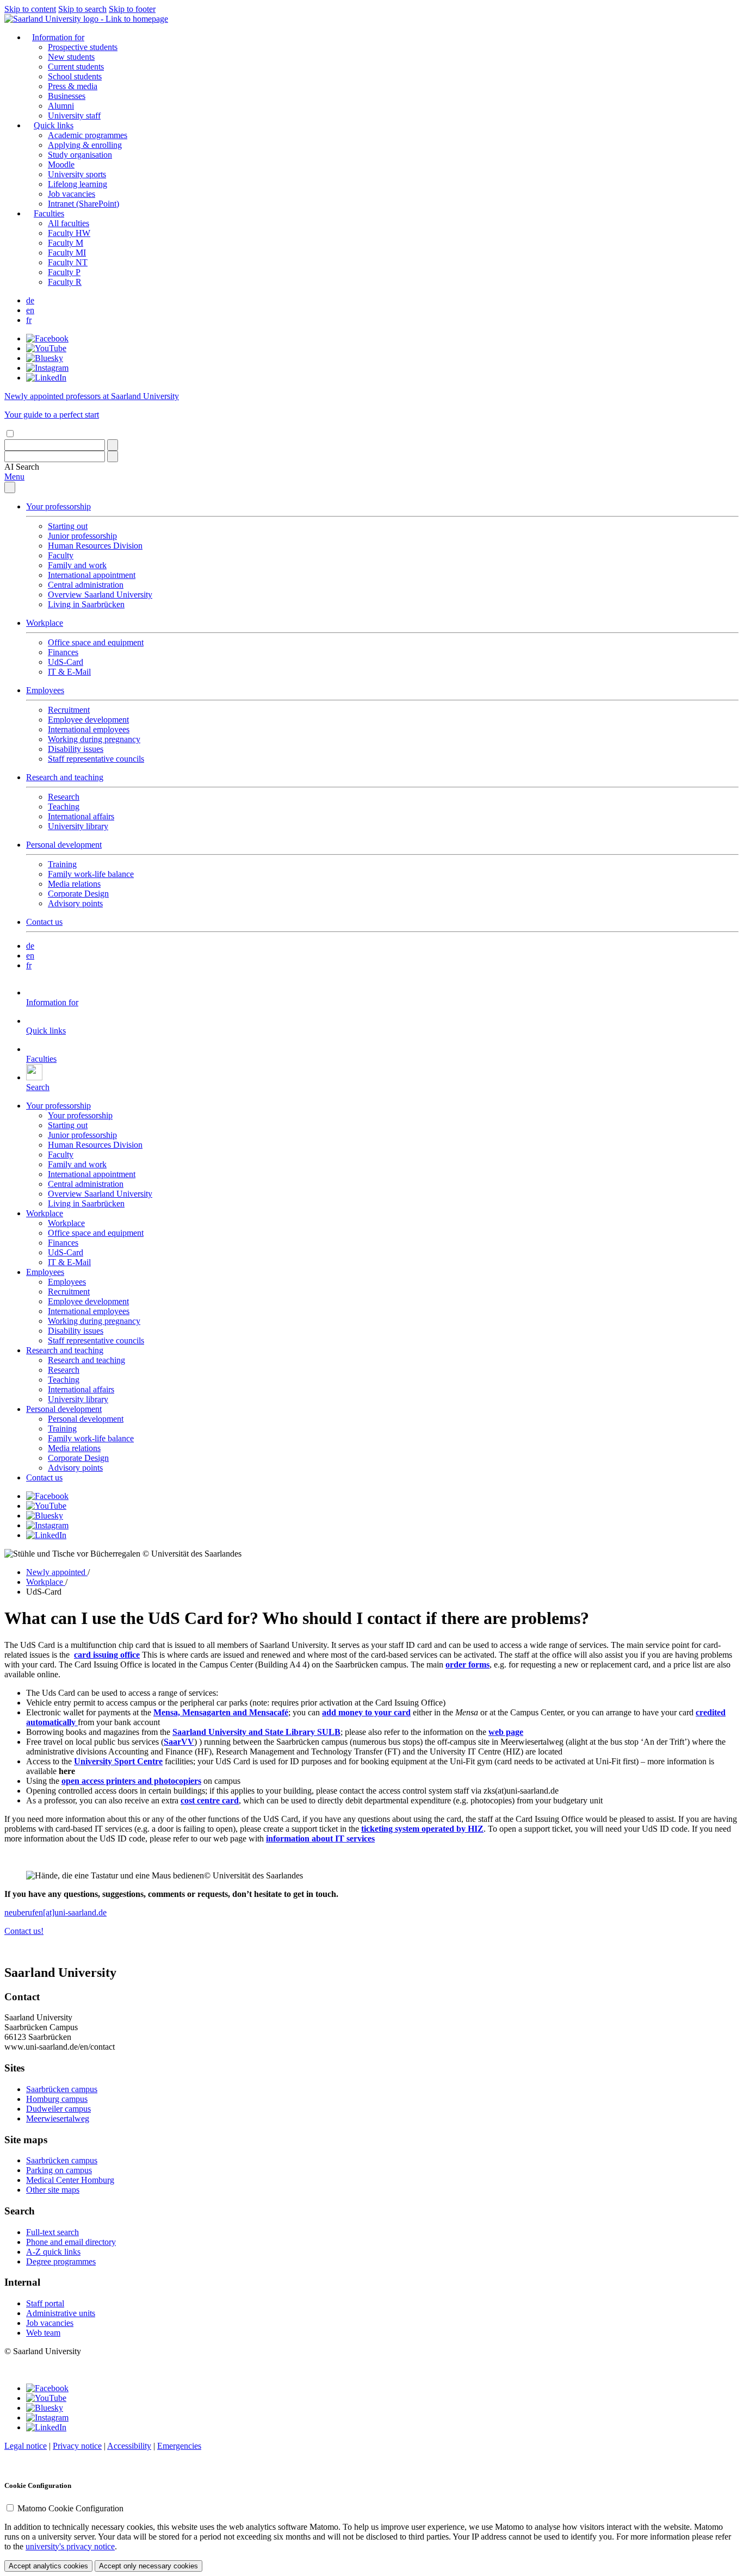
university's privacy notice (70, 2546)
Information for (58, 37)
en (30, 310)
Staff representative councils (96, 759)
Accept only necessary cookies (148, 2566)
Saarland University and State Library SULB (256, 1732)
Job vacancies (72, 194)
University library (78, 826)
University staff (74, 116)
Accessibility (129, 2446)
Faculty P (64, 272)
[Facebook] (47, 338)
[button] (22, 467)
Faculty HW (69, 233)
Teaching (64, 807)
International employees (89, 729)
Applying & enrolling (85, 145)
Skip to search (82, 9)
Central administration (86, 585)
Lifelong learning (78, 184)
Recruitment (69, 710)
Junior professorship (82, 536)
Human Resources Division (95, 546)
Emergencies (179, 2446)
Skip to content (30, 9)
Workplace (45, 623)
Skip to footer (132, 9)
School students (75, 76)
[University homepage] (86, 19)
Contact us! (24, 1931)
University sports (77, 174)
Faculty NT (68, 262)
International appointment (92, 575)
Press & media (73, 86)
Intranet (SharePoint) (83, 204)
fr (29, 320)
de (30, 300)
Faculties (49, 213)
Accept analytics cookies (48, 2566)
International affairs (81, 816)
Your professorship (58, 506)
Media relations (74, 884)
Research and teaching (65, 777)
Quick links (54, 125)
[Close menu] (10, 487)
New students (71, 57)
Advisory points (75, 903)
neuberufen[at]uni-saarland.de (55, 1912)
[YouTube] (46, 348)
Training (62, 864)
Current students (76, 67)
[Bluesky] (45, 358)
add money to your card (366, 1712)
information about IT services (320, 1838)
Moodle (61, 164)
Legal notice (26, 2446)
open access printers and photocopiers (131, 1781)
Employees (45, 690)
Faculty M (66, 243)
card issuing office (107, 1655)
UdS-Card (66, 662)
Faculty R (65, 282)
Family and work (77, 565)
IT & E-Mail (69, 672)
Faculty (61, 555)
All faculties (69, 223)
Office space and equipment (96, 642)
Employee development (88, 720)
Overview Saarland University (100, 595)
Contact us (44, 922)
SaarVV (179, 1742)
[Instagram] (47, 368)
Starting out (68, 526)
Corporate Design (78, 894)
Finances (63, 652)
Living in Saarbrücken (86, 604)
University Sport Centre (118, 1761)
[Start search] (113, 445)
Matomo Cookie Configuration (70, 2508)
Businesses (67, 96)
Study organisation (80, 155)
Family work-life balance (91, 874)
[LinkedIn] (46, 378)
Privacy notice (77, 2446)
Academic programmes (88, 135)
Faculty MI (67, 253)
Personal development (64, 845)
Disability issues (76, 749)
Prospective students (83, 47)
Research (64, 797)
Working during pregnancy (94, 739)
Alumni (61, 106)
